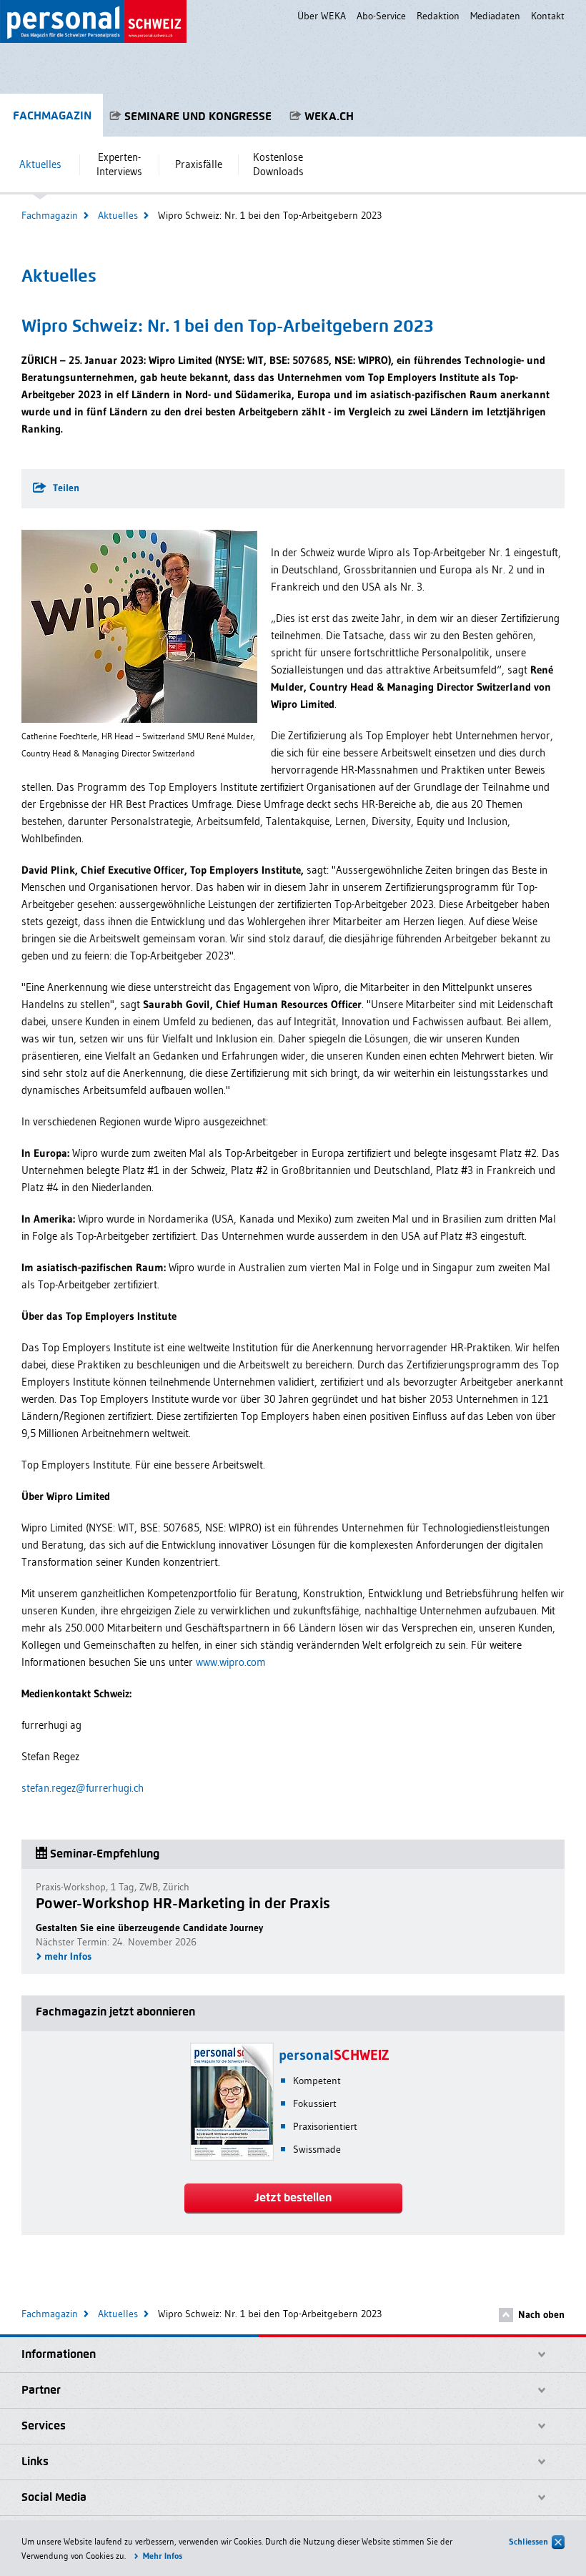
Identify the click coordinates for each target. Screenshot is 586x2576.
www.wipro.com (231, 1662)
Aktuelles (118, 215)
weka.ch (329, 116)
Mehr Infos (163, 2556)
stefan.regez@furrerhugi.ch (83, 1788)
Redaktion (438, 16)
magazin (52, 115)
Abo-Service (381, 16)
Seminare (198, 116)
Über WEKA (322, 16)
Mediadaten (495, 16)
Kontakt (548, 16)
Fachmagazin (50, 215)
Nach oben (541, 2314)
